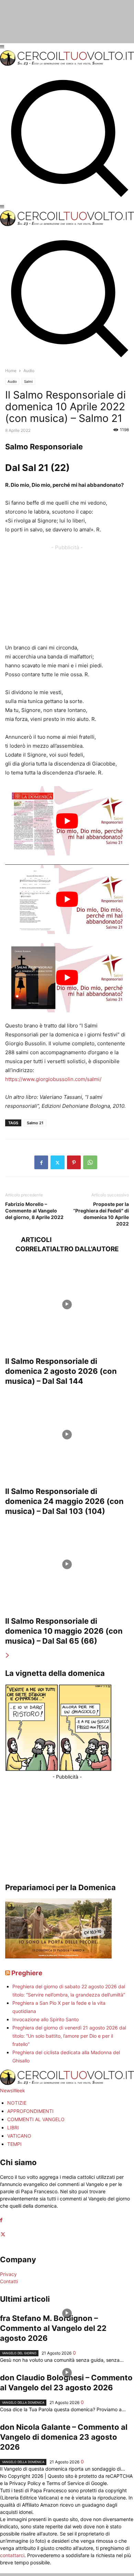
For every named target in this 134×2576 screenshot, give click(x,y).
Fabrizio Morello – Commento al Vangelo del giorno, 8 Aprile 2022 (34, 1211)
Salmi (28, 381)
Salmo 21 (35, 1123)
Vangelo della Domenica (23, 2402)
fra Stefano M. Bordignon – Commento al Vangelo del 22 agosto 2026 (53, 2328)
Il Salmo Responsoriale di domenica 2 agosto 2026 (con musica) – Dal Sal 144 (61, 1371)
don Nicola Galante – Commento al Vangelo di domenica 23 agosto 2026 (64, 2437)
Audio (12, 381)
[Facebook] (41, 1162)
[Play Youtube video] (67, 821)
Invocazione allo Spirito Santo (46, 2019)
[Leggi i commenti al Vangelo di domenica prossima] (58, 1957)
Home (11, 371)
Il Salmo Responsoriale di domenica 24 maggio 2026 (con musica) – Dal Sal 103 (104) (64, 1501)
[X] (58, 1162)
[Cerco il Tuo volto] (67, 64)
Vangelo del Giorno (19, 2353)
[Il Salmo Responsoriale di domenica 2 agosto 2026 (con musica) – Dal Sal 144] (67, 1304)
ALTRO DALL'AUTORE (85, 1249)
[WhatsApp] (90, 1162)
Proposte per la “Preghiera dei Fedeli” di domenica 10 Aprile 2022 (101, 1214)
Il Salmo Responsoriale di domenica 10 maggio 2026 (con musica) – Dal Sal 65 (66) (64, 1631)
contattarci (12, 2555)
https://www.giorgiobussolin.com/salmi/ (53, 1079)
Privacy (8, 2274)
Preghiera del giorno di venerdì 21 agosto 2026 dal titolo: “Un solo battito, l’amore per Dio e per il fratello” (69, 2036)
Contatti (9, 2281)
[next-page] (8, 1655)
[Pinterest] (74, 1162)
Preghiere (27, 1973)
